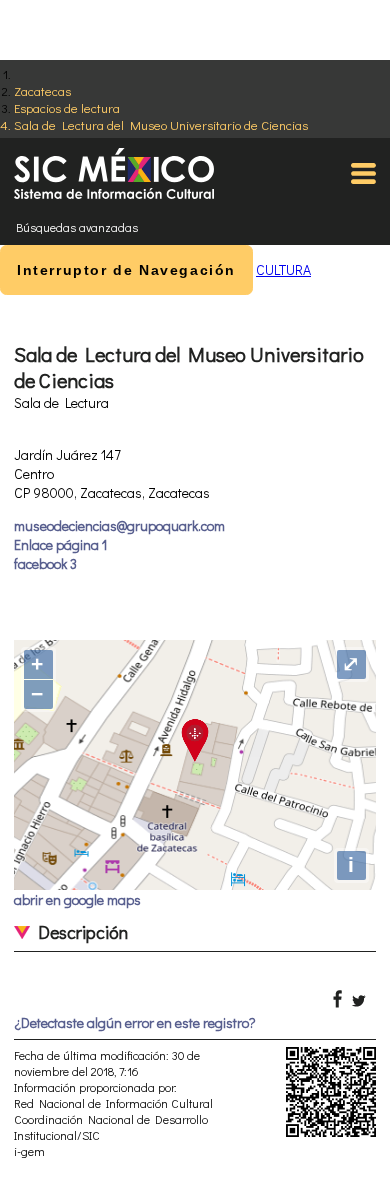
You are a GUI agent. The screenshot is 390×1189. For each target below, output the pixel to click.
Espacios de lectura (67, 107)
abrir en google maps (77, 899)
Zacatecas (42, 90)
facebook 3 (45, 563)
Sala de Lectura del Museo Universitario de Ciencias (161, 124)
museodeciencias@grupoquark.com (119, 525)
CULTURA (283, 269)
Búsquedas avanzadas (77, 227)
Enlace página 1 (60, 544)
